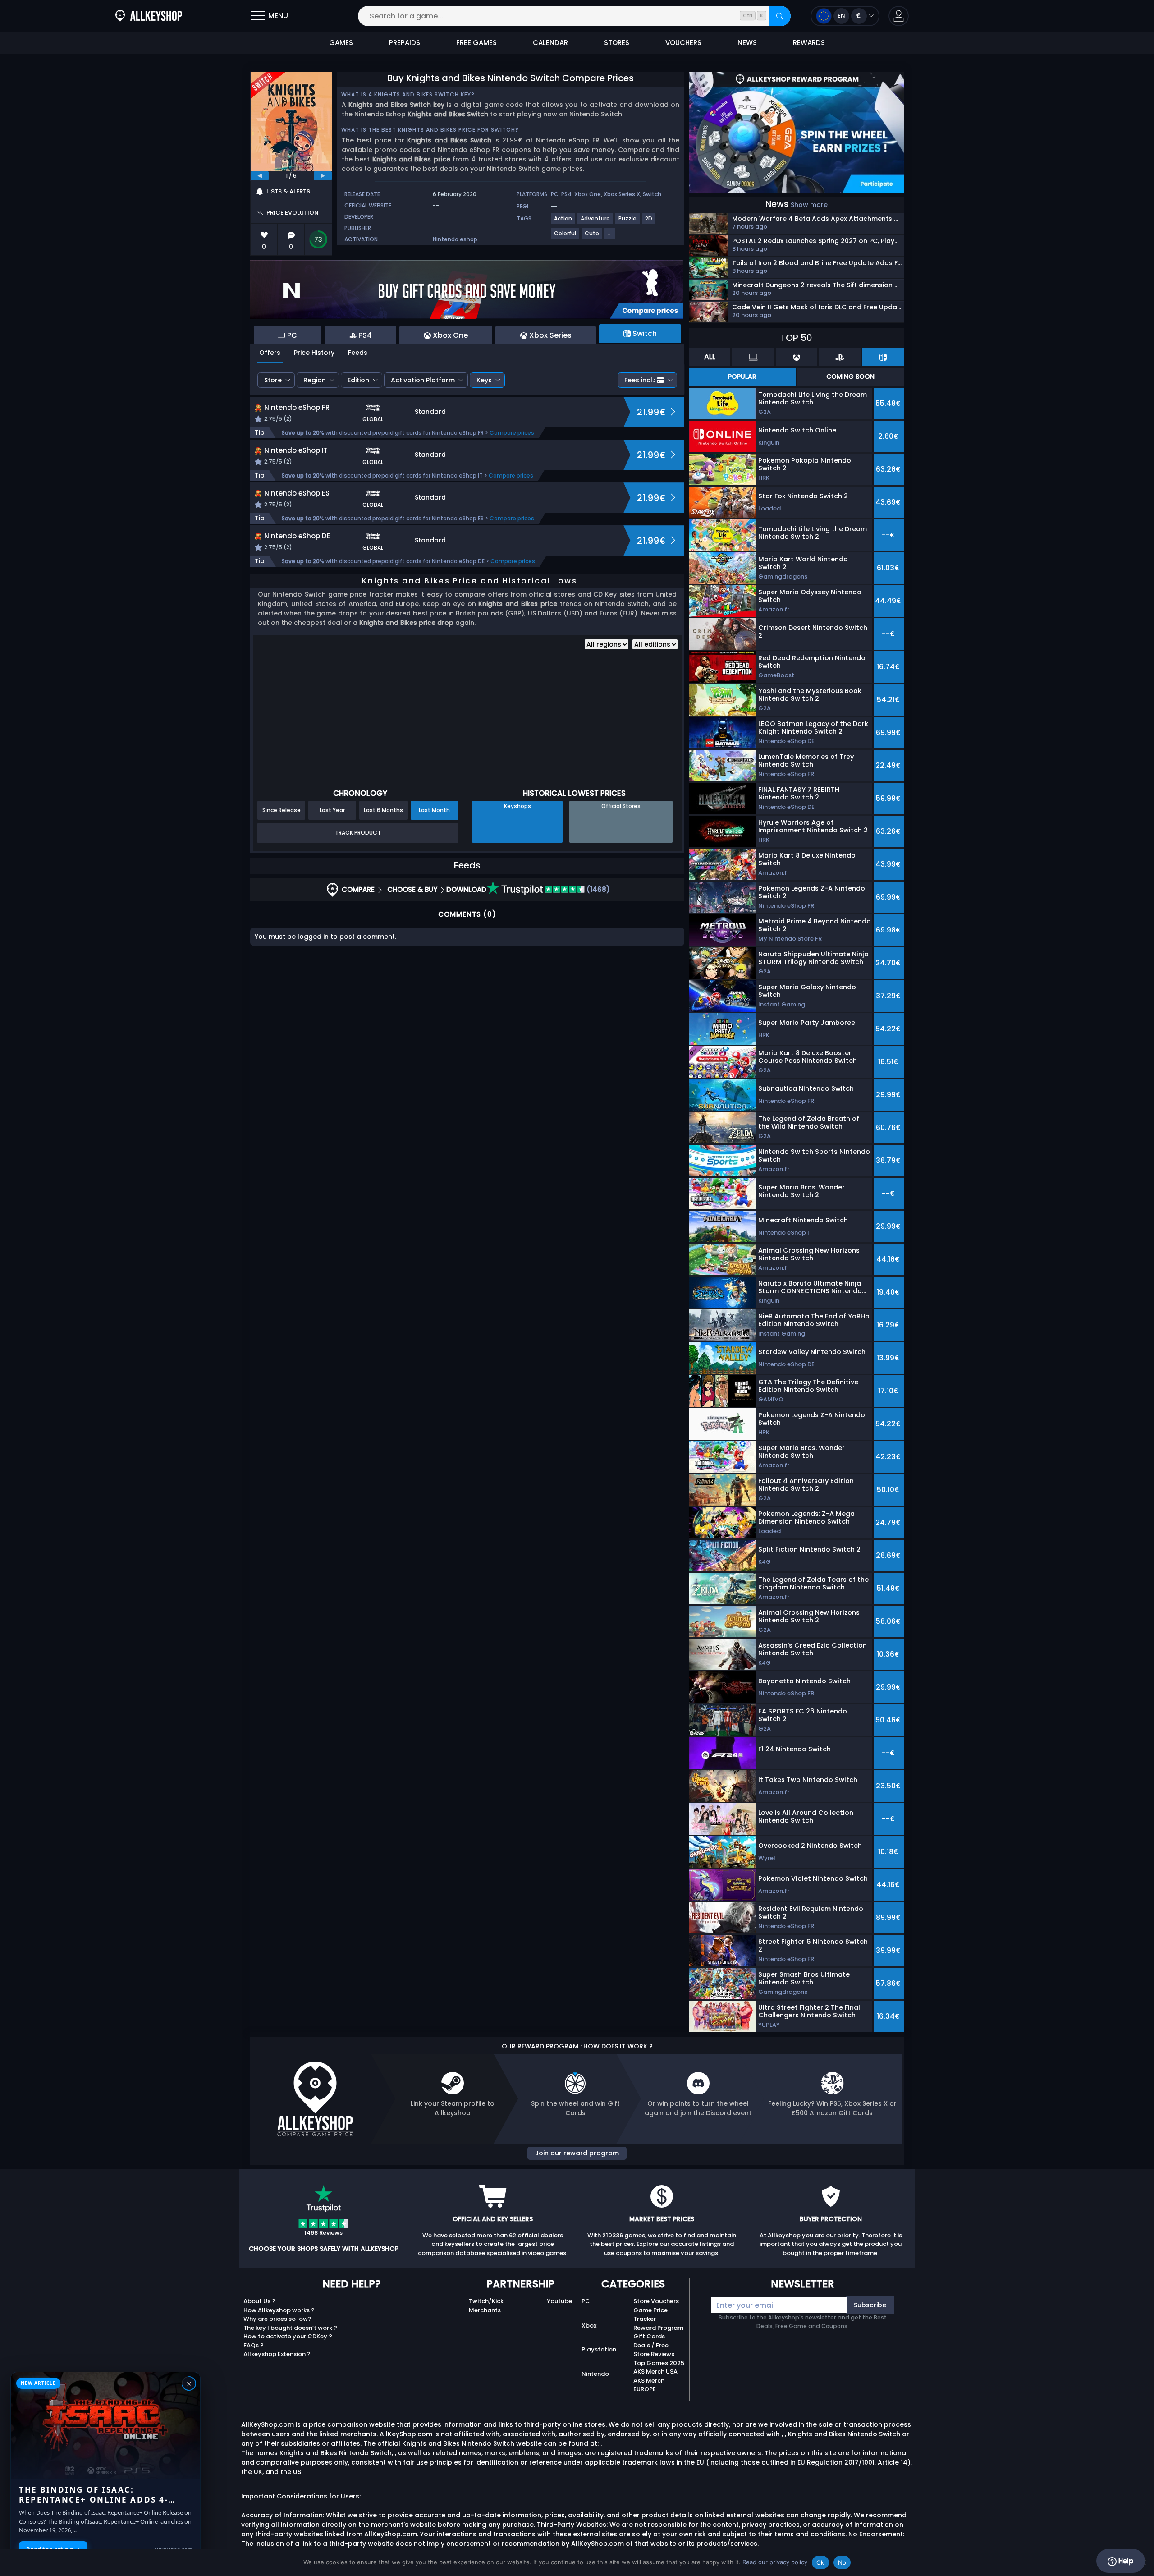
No (842, 2562)
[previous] (260, 176)
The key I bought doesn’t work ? (290, 2328)
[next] (323, 176)
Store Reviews (654, 2354)
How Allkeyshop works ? (279, 2310)
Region (315, 380)
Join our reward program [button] (577, 2153)
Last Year (332, 810)
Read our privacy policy (775, 2562)
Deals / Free (651, 2345)
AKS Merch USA (655, 2372)
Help (1125, 2561)
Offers (270, 353)
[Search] (780, 16)
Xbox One (588, 194)
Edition (358, 380)
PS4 (566, 194)
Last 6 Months (383, 810)
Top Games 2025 (659, 2363)
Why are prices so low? (277, 2319)
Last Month (434, 810)
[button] (899, 16)
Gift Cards (649, 2336)
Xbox (589, 2326)
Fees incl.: (640, 380)
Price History (314, 353)
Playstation (599, 2349)
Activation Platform (423, 380)
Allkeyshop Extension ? (277, 2354)
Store (273, 380)
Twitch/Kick (486, 2301)
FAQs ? (254, 2345)
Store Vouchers (656, 2301)
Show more (809, 205)
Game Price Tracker (650, 2315)
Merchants (485, 2310)
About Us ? (259, 2301)
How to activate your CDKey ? (288, 2336)
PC (555, 194)
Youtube (559, 2301)
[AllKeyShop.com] (149, 16)
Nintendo (595, 2374)
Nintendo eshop (455, 239)
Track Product (358, 833)
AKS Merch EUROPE (649, 2385)
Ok (820, 2562)
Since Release (282, 810)
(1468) (597, 889)
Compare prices (512, 433)
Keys (484, 380)
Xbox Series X (622, 194)
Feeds (358, 353)
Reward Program (658, 2328)
